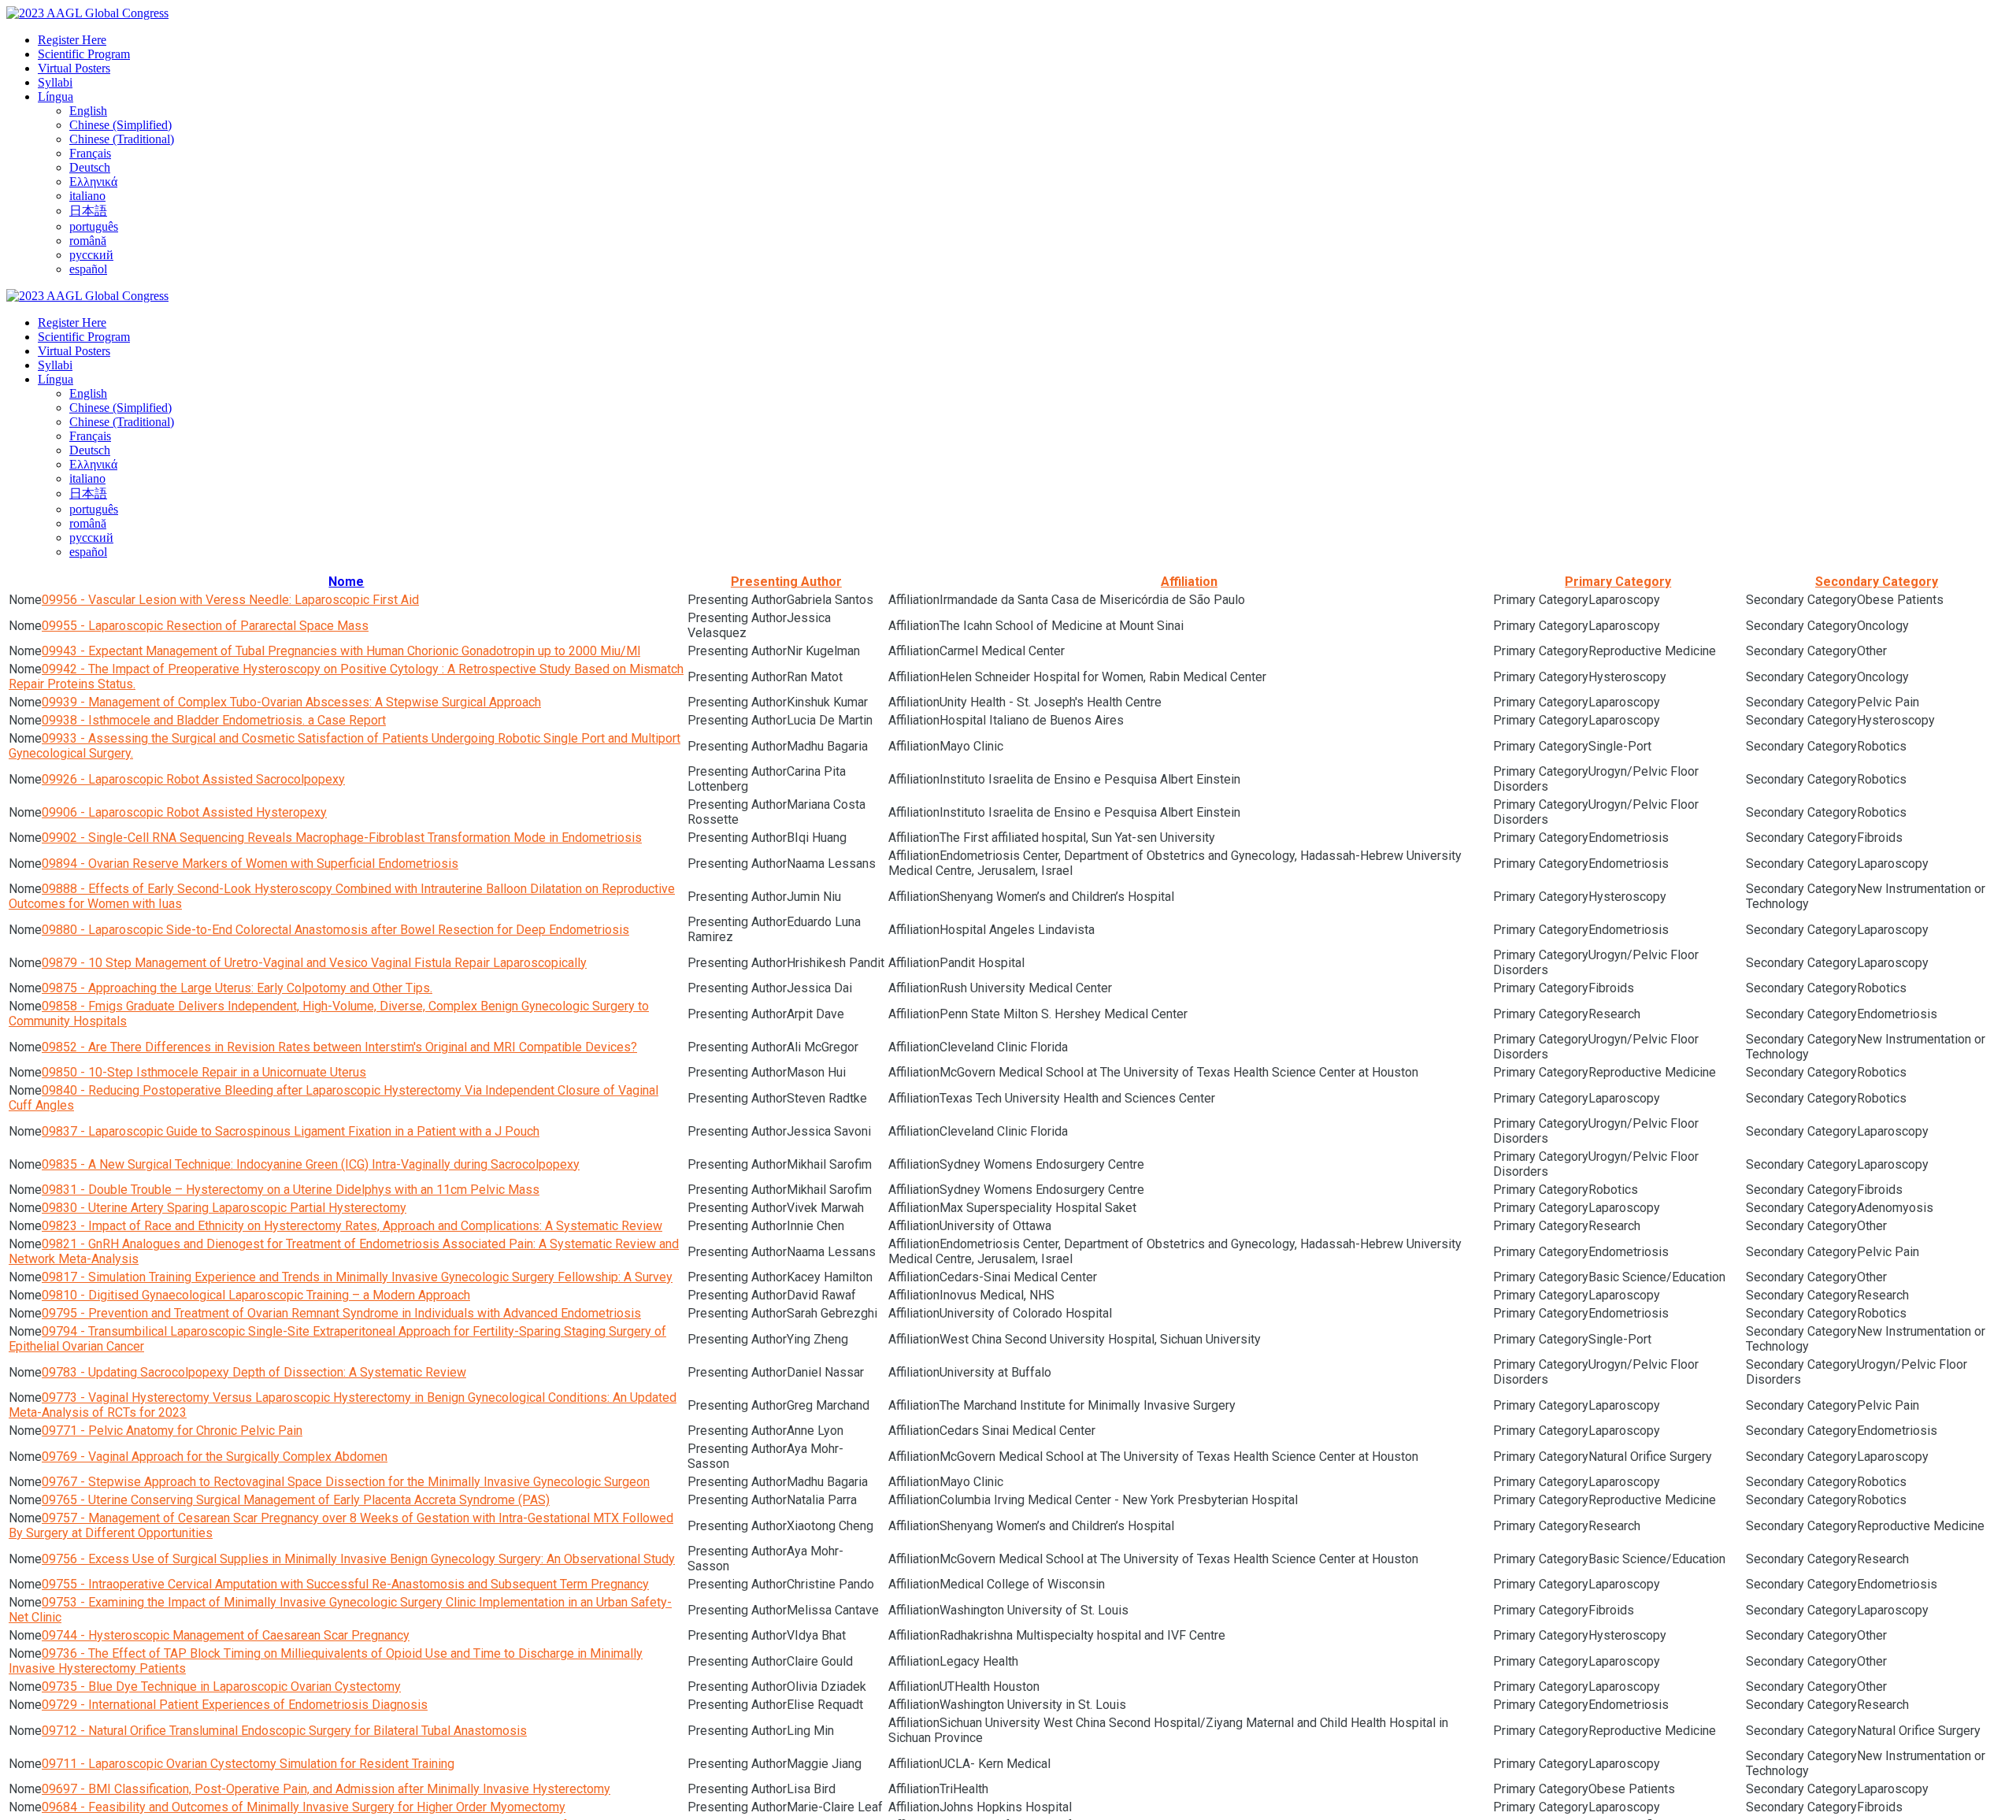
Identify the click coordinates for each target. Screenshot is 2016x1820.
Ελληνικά (93, 182)
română (88, 241)
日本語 (88, 211)
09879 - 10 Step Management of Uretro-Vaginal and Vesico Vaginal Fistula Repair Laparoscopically (314, 963)
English (88, 111)
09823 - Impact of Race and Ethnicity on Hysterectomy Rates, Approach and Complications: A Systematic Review (352, 1226)
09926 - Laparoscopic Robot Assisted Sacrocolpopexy (193, 779)
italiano (87, 196)
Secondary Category (1877, 582)
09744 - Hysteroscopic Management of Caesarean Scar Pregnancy (226, 1635)
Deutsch (90, 167)
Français (90, 153)
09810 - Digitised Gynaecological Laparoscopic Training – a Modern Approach (256, 1295)
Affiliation (1189, 582)
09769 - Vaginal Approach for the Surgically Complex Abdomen (215, 1457)
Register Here (72, 40)
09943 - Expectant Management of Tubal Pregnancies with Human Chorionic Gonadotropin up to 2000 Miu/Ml (341, 651)
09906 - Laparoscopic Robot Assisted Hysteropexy (184, 812)
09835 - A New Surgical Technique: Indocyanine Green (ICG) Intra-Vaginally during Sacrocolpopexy (311, 1164)
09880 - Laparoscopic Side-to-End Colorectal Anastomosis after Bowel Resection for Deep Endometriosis (335, 930)
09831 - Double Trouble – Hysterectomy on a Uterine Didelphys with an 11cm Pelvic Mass (291, 1190)
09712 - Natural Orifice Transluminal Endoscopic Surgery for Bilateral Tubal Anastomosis (284, 1731)
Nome (346, 582)
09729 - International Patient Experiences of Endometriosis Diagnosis (235, 1705)
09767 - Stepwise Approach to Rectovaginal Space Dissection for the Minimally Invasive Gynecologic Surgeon (346, 1482)
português (94, 226)
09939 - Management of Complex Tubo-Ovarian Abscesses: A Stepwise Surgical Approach (291, 702)
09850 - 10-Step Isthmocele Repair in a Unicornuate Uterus (204, 1072)
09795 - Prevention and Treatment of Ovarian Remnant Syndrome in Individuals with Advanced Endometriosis (341, 1313)
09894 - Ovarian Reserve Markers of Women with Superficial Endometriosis (250, 864)
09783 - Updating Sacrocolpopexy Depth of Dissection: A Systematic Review (254, 1372)
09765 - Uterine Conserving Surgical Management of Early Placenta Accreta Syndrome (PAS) (296, 1500)
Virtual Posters (74, 68)
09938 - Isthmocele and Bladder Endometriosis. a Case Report (214, 720)
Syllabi (55, 82)
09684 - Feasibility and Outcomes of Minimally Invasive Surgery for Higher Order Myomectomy (304, 1807)
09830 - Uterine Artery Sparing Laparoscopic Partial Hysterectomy (224, 1208)
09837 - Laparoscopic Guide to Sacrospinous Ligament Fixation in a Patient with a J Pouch (291, 1131)
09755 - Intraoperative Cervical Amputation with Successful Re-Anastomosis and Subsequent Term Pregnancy (345, 1584)
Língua (56, 96)
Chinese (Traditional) (122, 139)
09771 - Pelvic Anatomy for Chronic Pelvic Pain (172, 1431)
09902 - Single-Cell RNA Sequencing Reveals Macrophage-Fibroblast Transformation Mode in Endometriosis (342, 838)
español (88, 269)
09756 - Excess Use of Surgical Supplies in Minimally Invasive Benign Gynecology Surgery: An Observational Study (358, 1559)
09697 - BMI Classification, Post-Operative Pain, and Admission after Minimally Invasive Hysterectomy (326, 1789)
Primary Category (1618, 582)
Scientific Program (84, 54)
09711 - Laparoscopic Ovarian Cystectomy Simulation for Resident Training (248, 1764)
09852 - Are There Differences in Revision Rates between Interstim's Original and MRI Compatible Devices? (339, 1047)
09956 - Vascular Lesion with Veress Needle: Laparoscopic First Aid (230, 600)
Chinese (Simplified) (120, 125)
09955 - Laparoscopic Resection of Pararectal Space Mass (205, 626)
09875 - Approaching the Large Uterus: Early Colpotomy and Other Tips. (237, 988)
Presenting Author (786, 582)
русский (91, 255)
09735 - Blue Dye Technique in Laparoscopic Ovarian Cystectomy (221, 1687)
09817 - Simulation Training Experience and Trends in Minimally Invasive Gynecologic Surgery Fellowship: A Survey (357, 1277)
